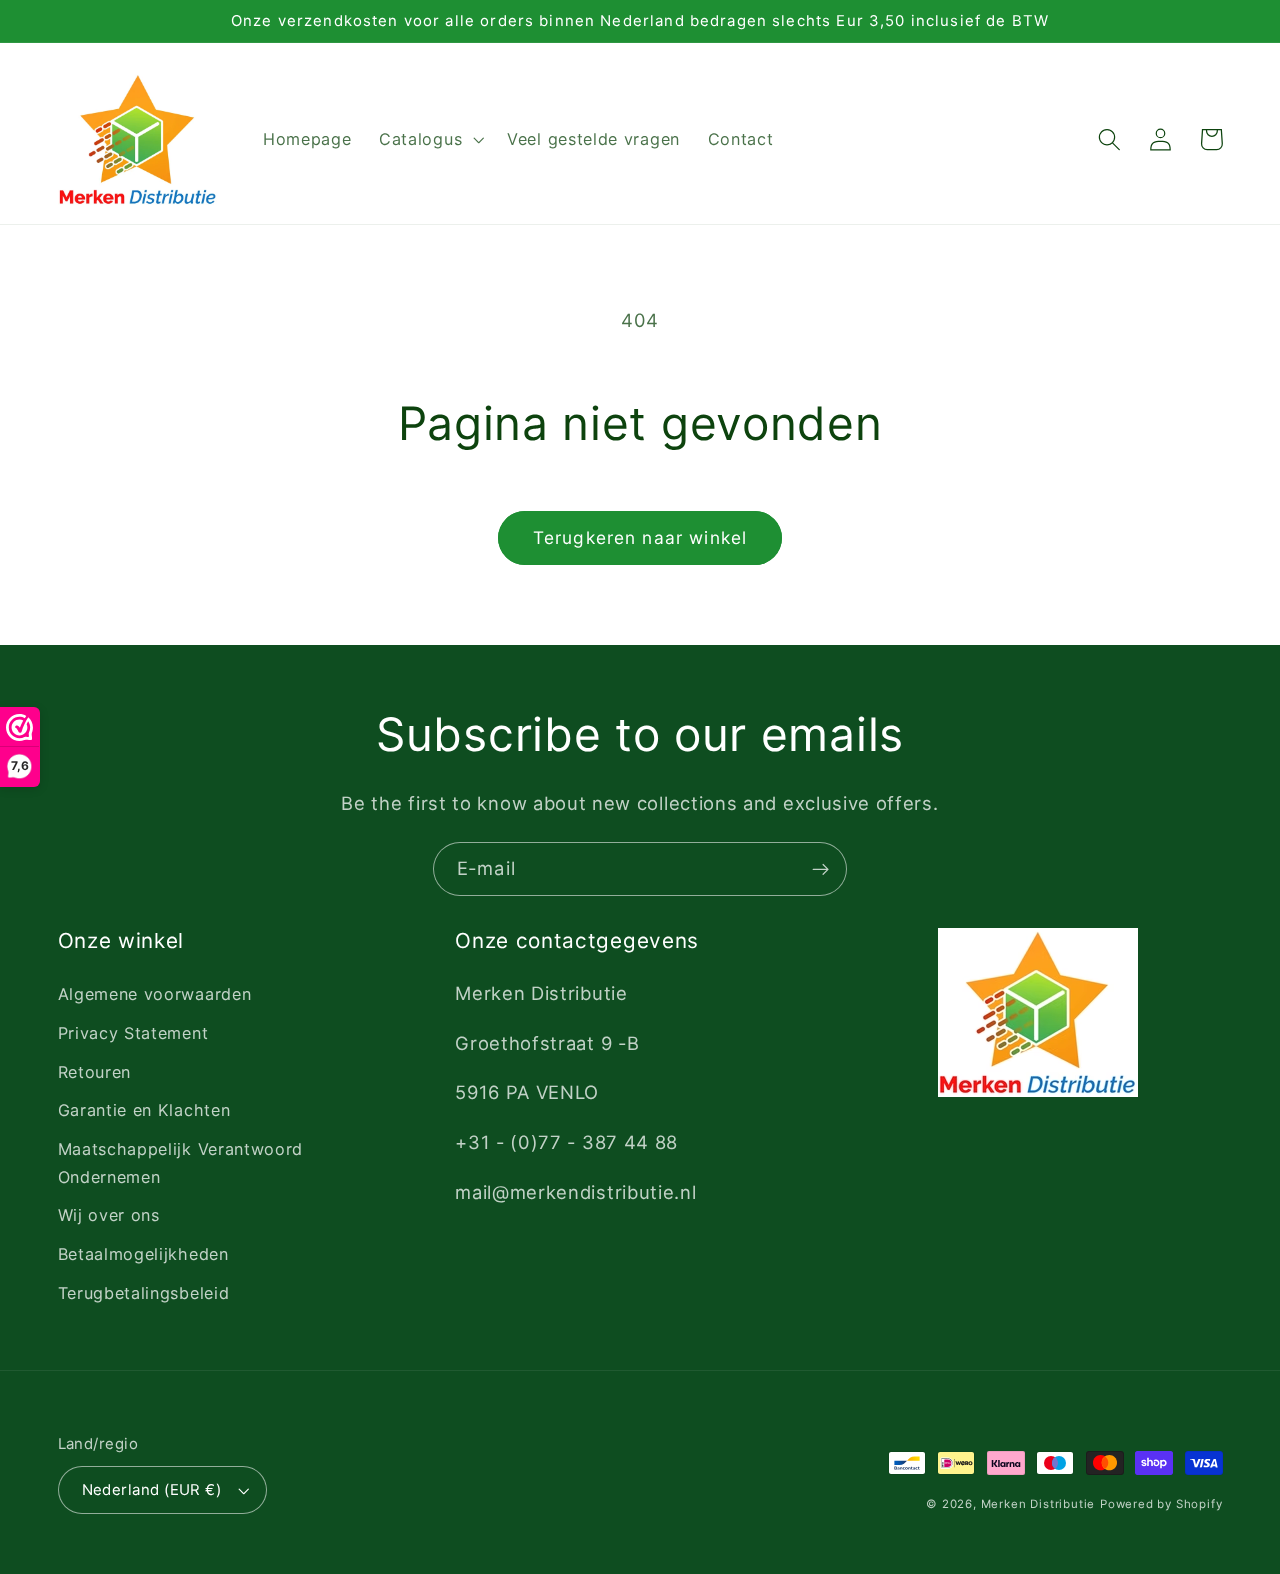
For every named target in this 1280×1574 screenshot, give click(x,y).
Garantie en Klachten (144, 1110)
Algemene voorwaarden (155, 994)
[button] (429, 140)
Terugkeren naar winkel (640, 537)
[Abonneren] (820, 869)
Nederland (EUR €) (152, 1490)
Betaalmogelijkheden (143, 1254)
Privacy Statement (133, 1033)
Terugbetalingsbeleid (144, 1293)
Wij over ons (109, 1215)
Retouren (95, 1072)
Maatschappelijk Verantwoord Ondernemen (181, 1162)
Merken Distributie (1038, 1504)
